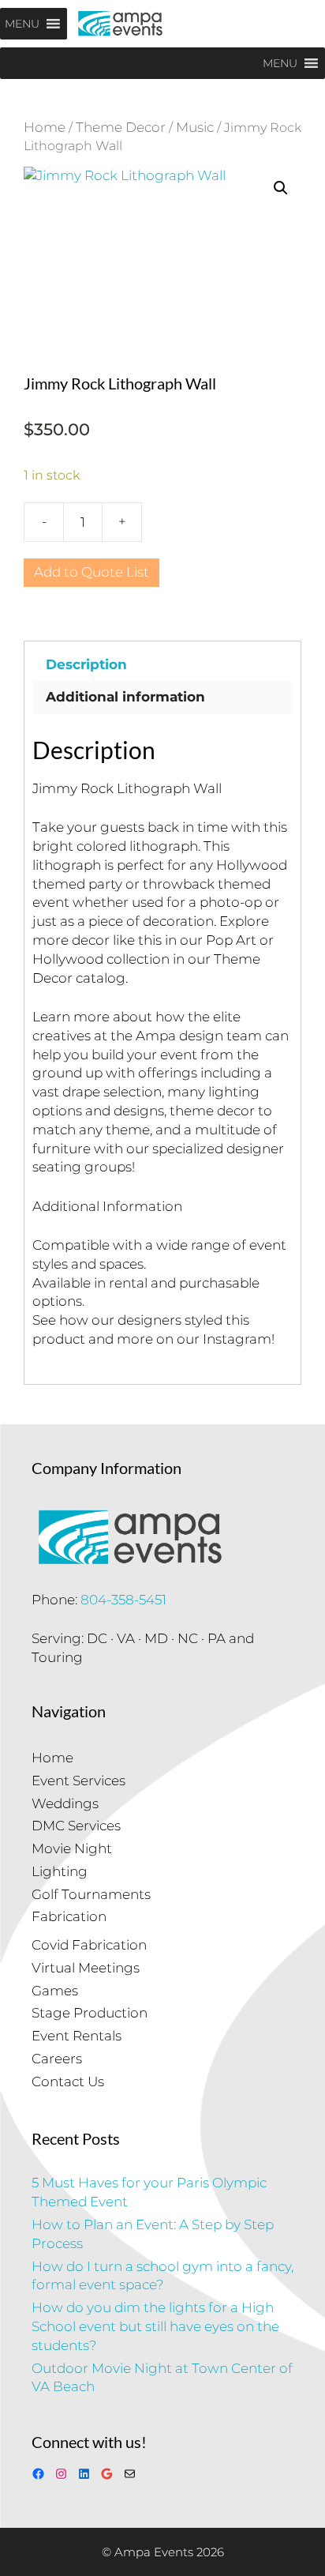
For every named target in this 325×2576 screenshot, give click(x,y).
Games (55, 1991)
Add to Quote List (92, 572)
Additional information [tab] (125, 697)
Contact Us (68, 2081)
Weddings (65, 1803)
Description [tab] (86, 664)
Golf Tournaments (91, 1894)
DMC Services (76, 1826)
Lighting (60, 1871)
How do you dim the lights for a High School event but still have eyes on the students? (155, 2326)
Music (195, 127)
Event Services (78, 1781)
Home (45, 127)
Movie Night (72, 1848)
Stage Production (90, 2013)
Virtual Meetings (86, 1968)
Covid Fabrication (89, 1945)
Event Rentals (77, 2036)
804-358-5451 (123, 1600)
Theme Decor (121, 127)
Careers (57, 2059)
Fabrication (69, 1916)
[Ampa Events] (120, 24)
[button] (281, 188)
